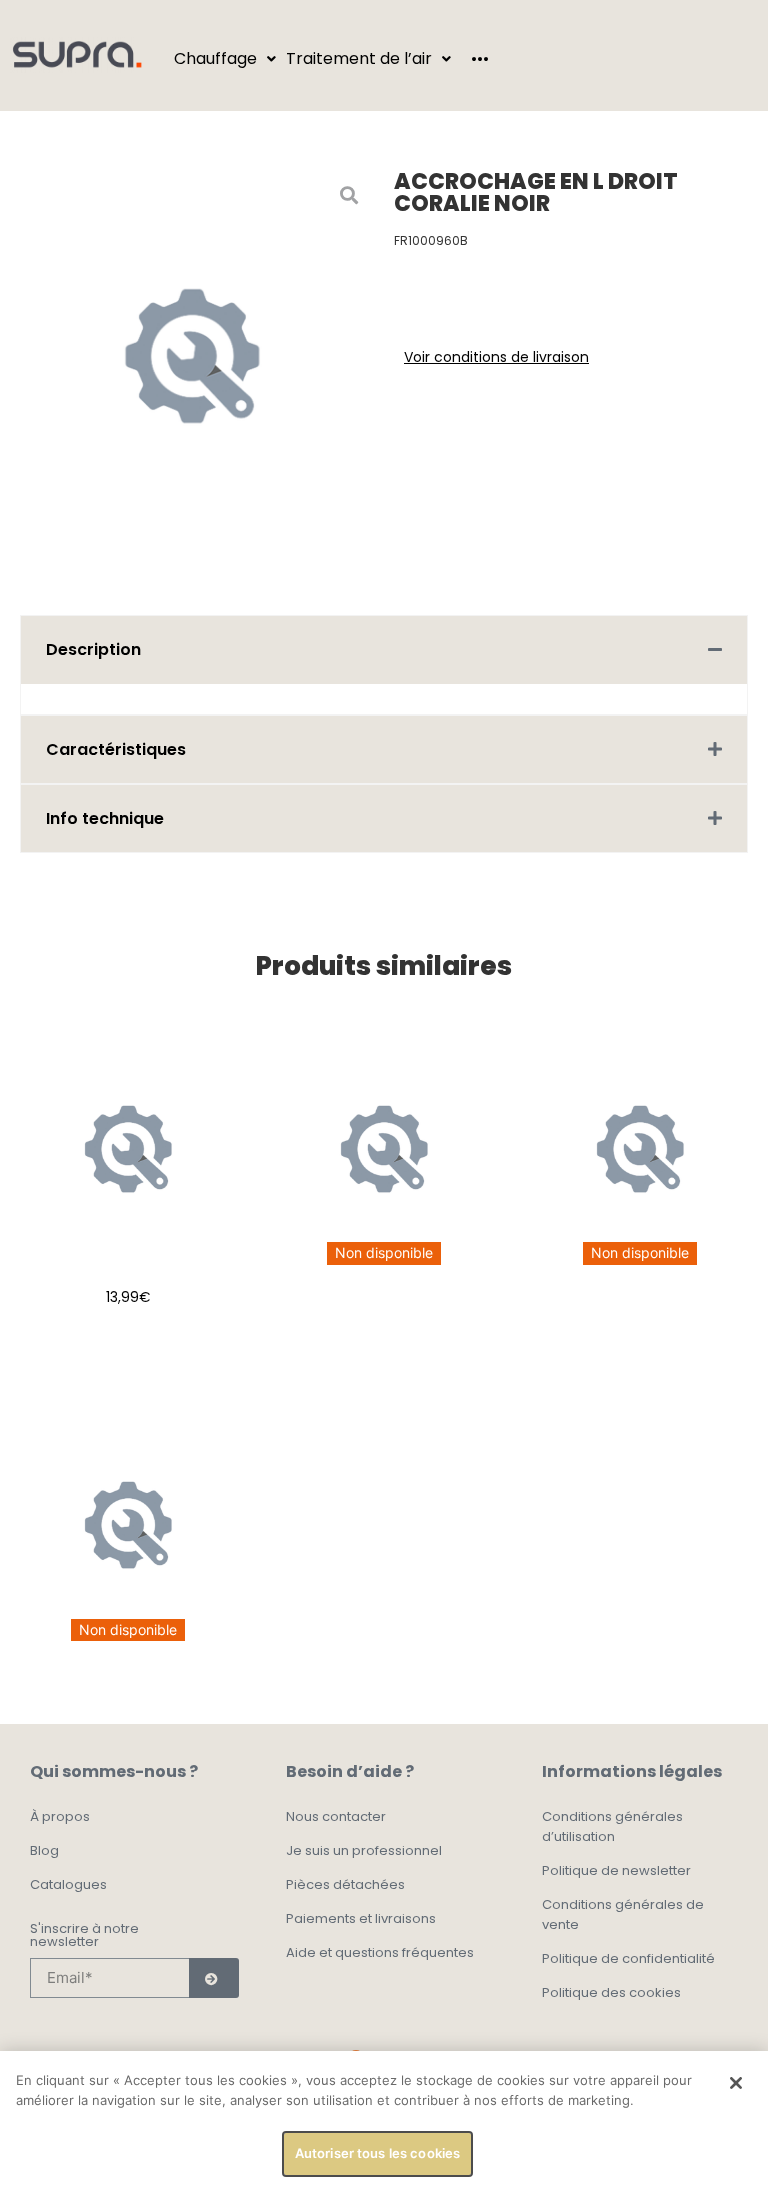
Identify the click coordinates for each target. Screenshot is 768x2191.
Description (93, 649)
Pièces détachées (345, 1884)
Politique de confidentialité (628, 1958)
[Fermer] (736, 2083)
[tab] (384, 649)
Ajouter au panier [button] (128, 1347)
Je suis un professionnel (364, 1850)
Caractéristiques (116, 749)
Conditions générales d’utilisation (612, 1826)
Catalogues (68, 1884)
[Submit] (214, 1978)
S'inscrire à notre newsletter (84, 1936)
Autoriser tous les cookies (377, 2153)
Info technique (105, 818)
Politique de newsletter (616, 1870)
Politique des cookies (611, 1992)
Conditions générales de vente (623, 1914)
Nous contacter (336, 1816)
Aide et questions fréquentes (380, 1952)
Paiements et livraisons (361, 1918)
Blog (44, 1850)
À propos (60, 1816)
